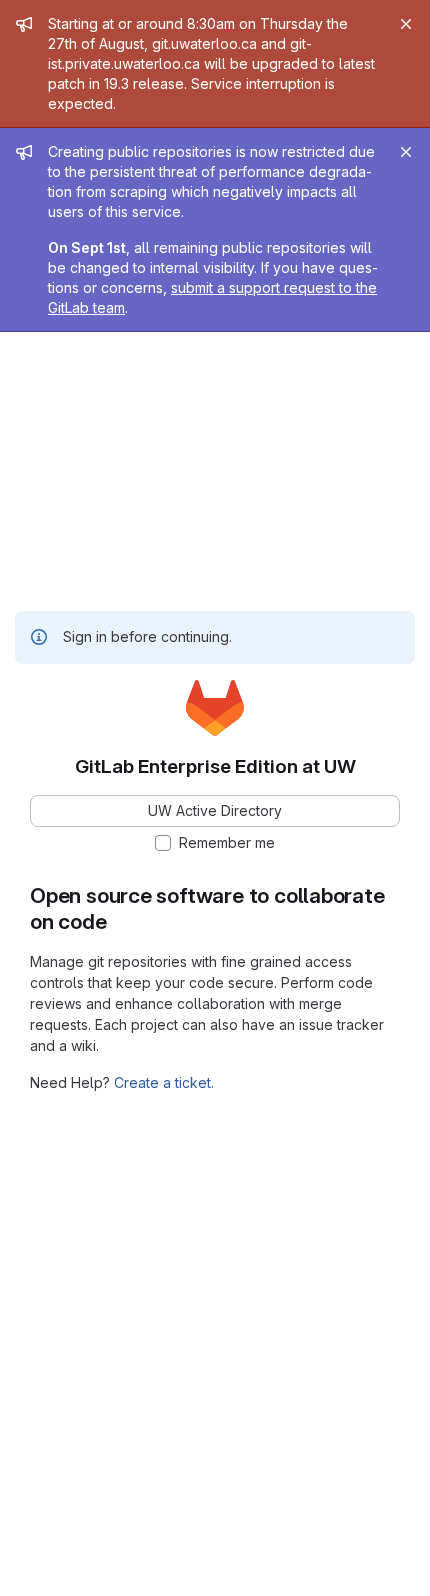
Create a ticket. (164, 1082)
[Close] (406, 24)
